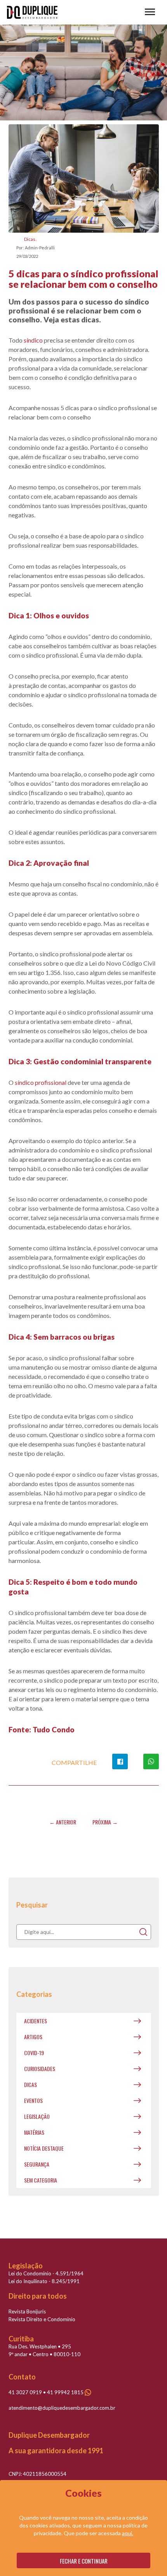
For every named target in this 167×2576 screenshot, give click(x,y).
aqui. (128, 2533)
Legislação (37, 2116)
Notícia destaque (44, 2148)
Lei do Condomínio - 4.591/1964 (46, 2273)
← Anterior (63, 1822)
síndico (33, 340)
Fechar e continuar (84, 2561)
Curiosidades (40, 2069)
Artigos (33, 2037)
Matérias (34, 2132)
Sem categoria (41, 2180)
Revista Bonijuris (27, 2311)
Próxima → (105, 1822)
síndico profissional (41, 1082)
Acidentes (36, 2021)
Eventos (33, 2100)
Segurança (37, 2164)
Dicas (30, 239)
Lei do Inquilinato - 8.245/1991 (44, 2281)
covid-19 (34, 2053)
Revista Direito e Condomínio (42, 2319)
